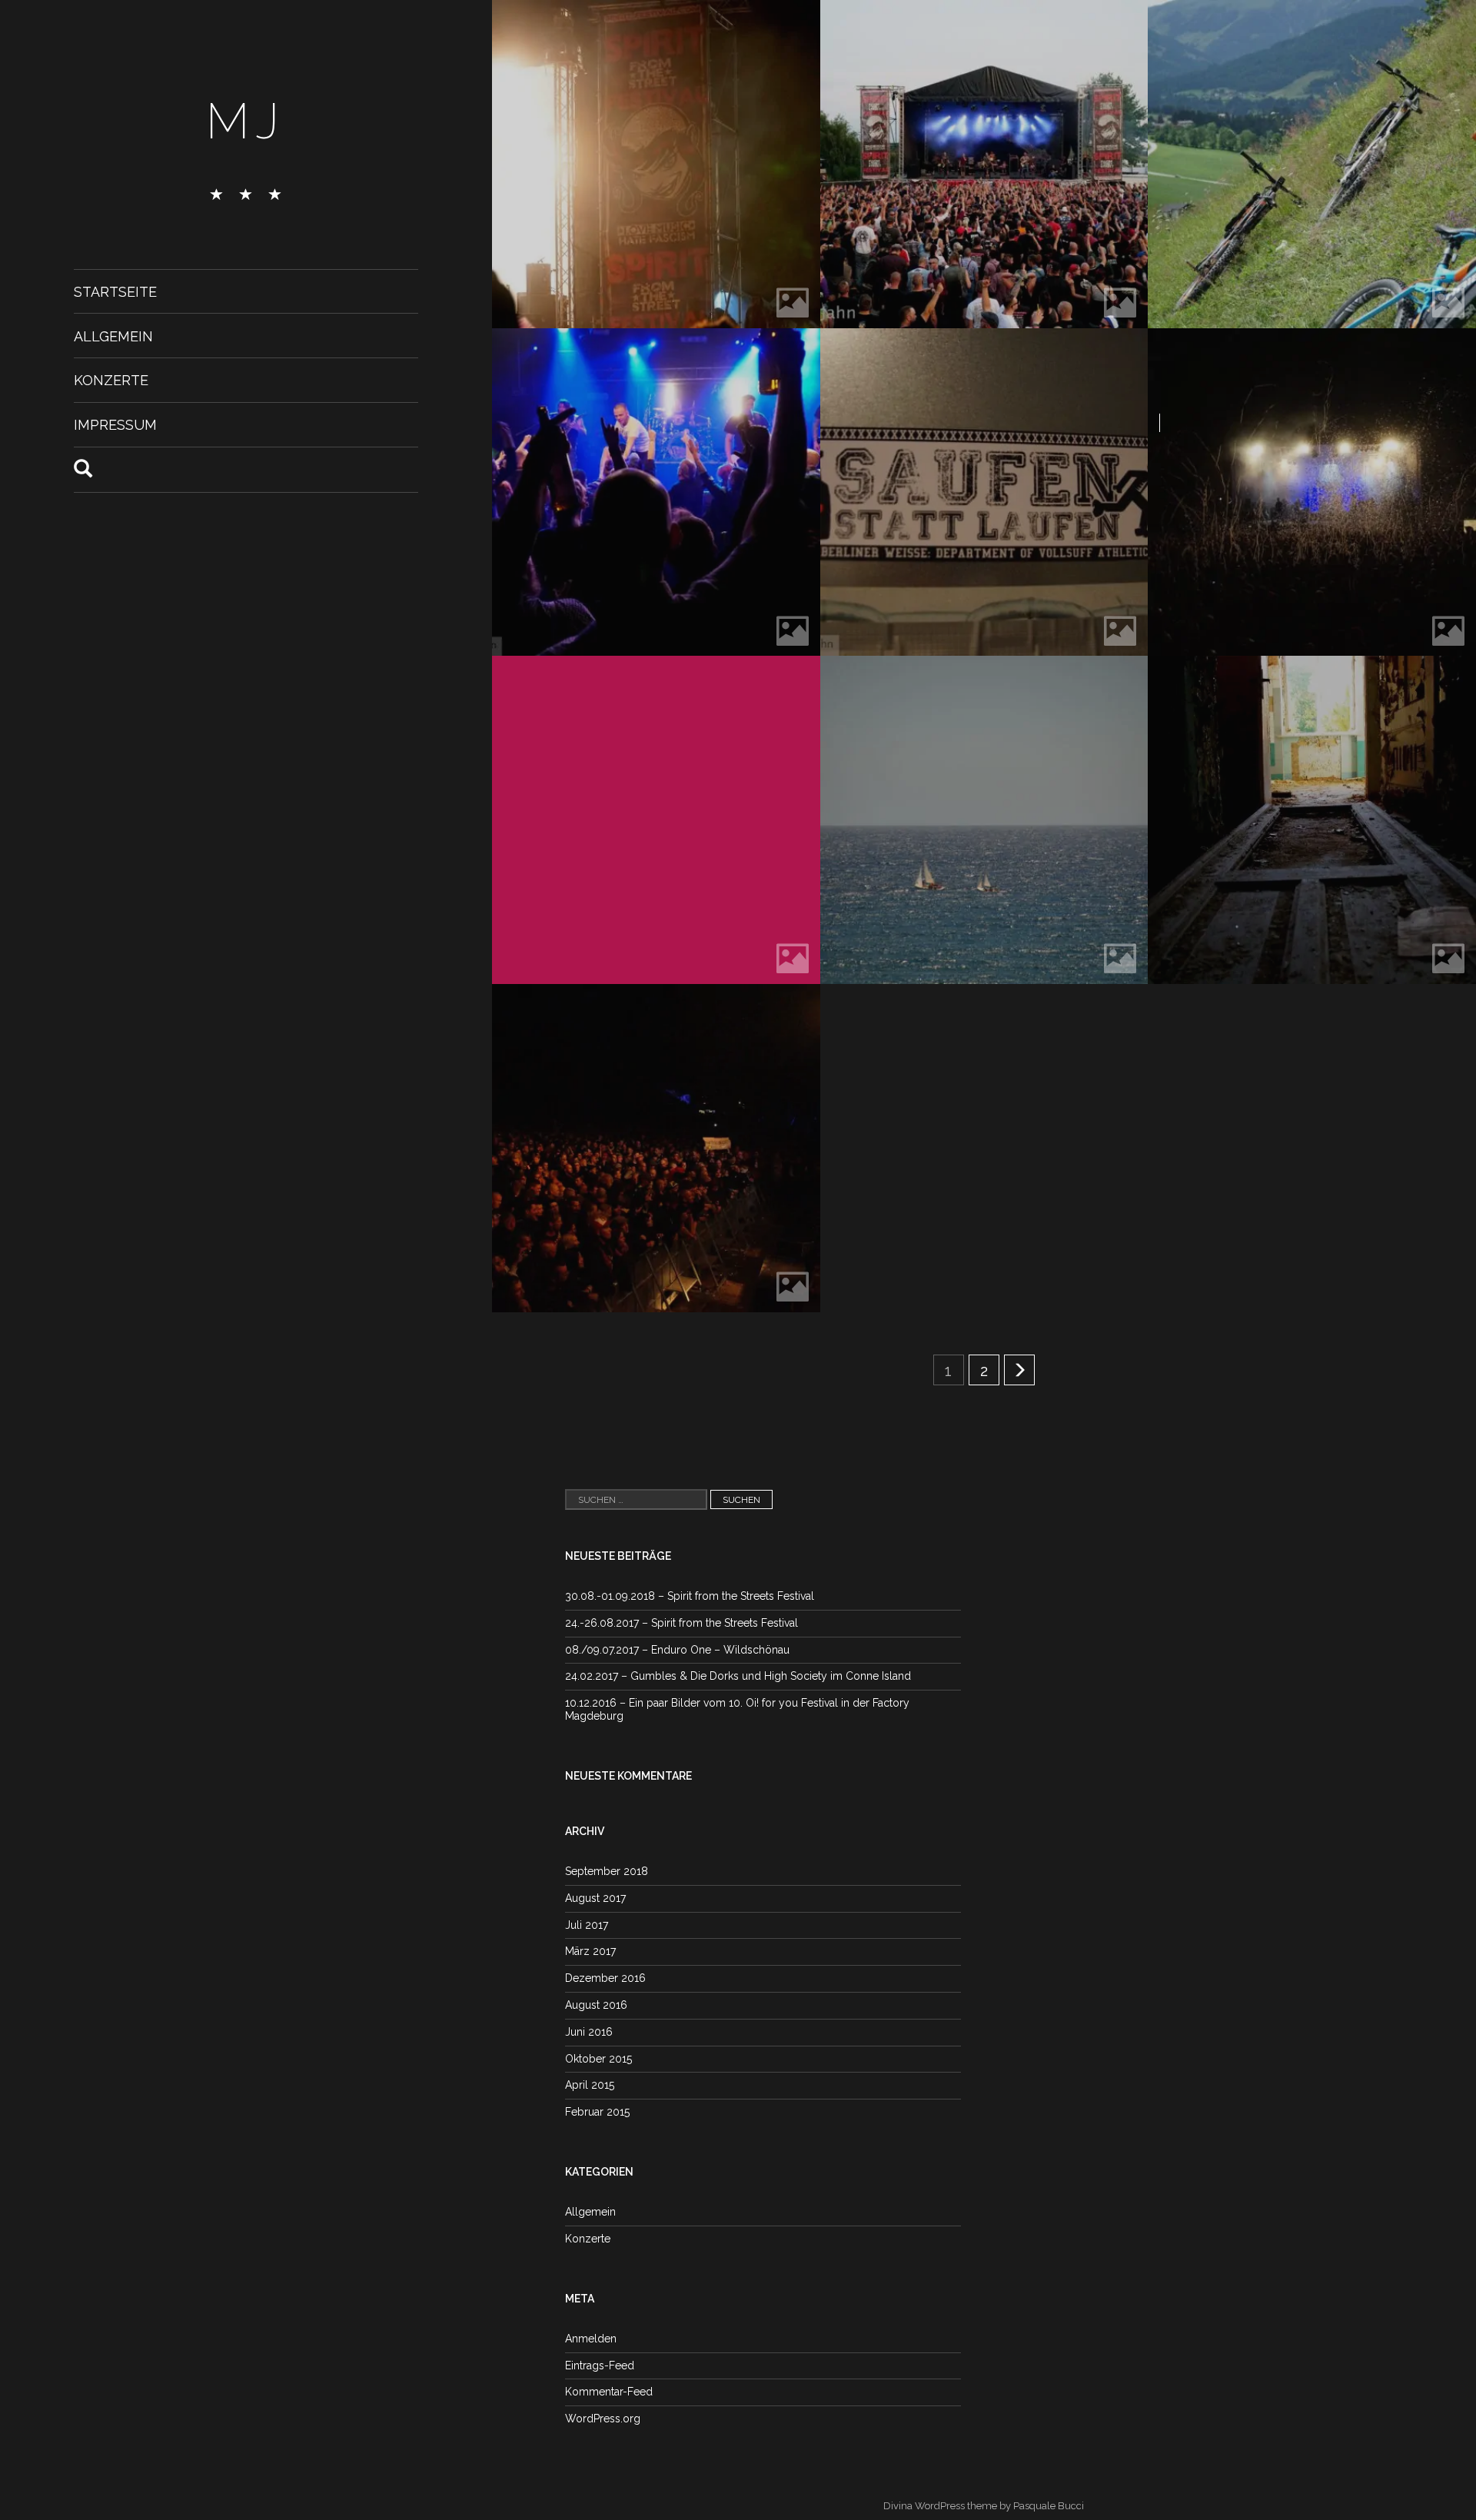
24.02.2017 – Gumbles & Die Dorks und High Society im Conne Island (738, 1676)
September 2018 (607, 1871)
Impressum (115, 425)
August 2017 (595, 1898)
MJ (246, 121)
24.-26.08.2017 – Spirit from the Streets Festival (681, 1623)
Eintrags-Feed (600, 2365)
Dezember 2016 (605, 1978)
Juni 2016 (589, 2032)
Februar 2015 (597, 2112)
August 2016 (596, 2005)
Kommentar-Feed (609, 2392)
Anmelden (591, 2339)
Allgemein (113, 336)
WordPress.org (603, 2419)
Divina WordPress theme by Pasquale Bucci (984, 2506)
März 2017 (590, 1951)
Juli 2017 (587, 1925)
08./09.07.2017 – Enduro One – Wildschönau (677, 1650)
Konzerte (111, 380)
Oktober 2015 (598, 2059)
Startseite (115, 292)
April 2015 (590, 2085)
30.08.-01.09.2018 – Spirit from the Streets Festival (690, 1596)
